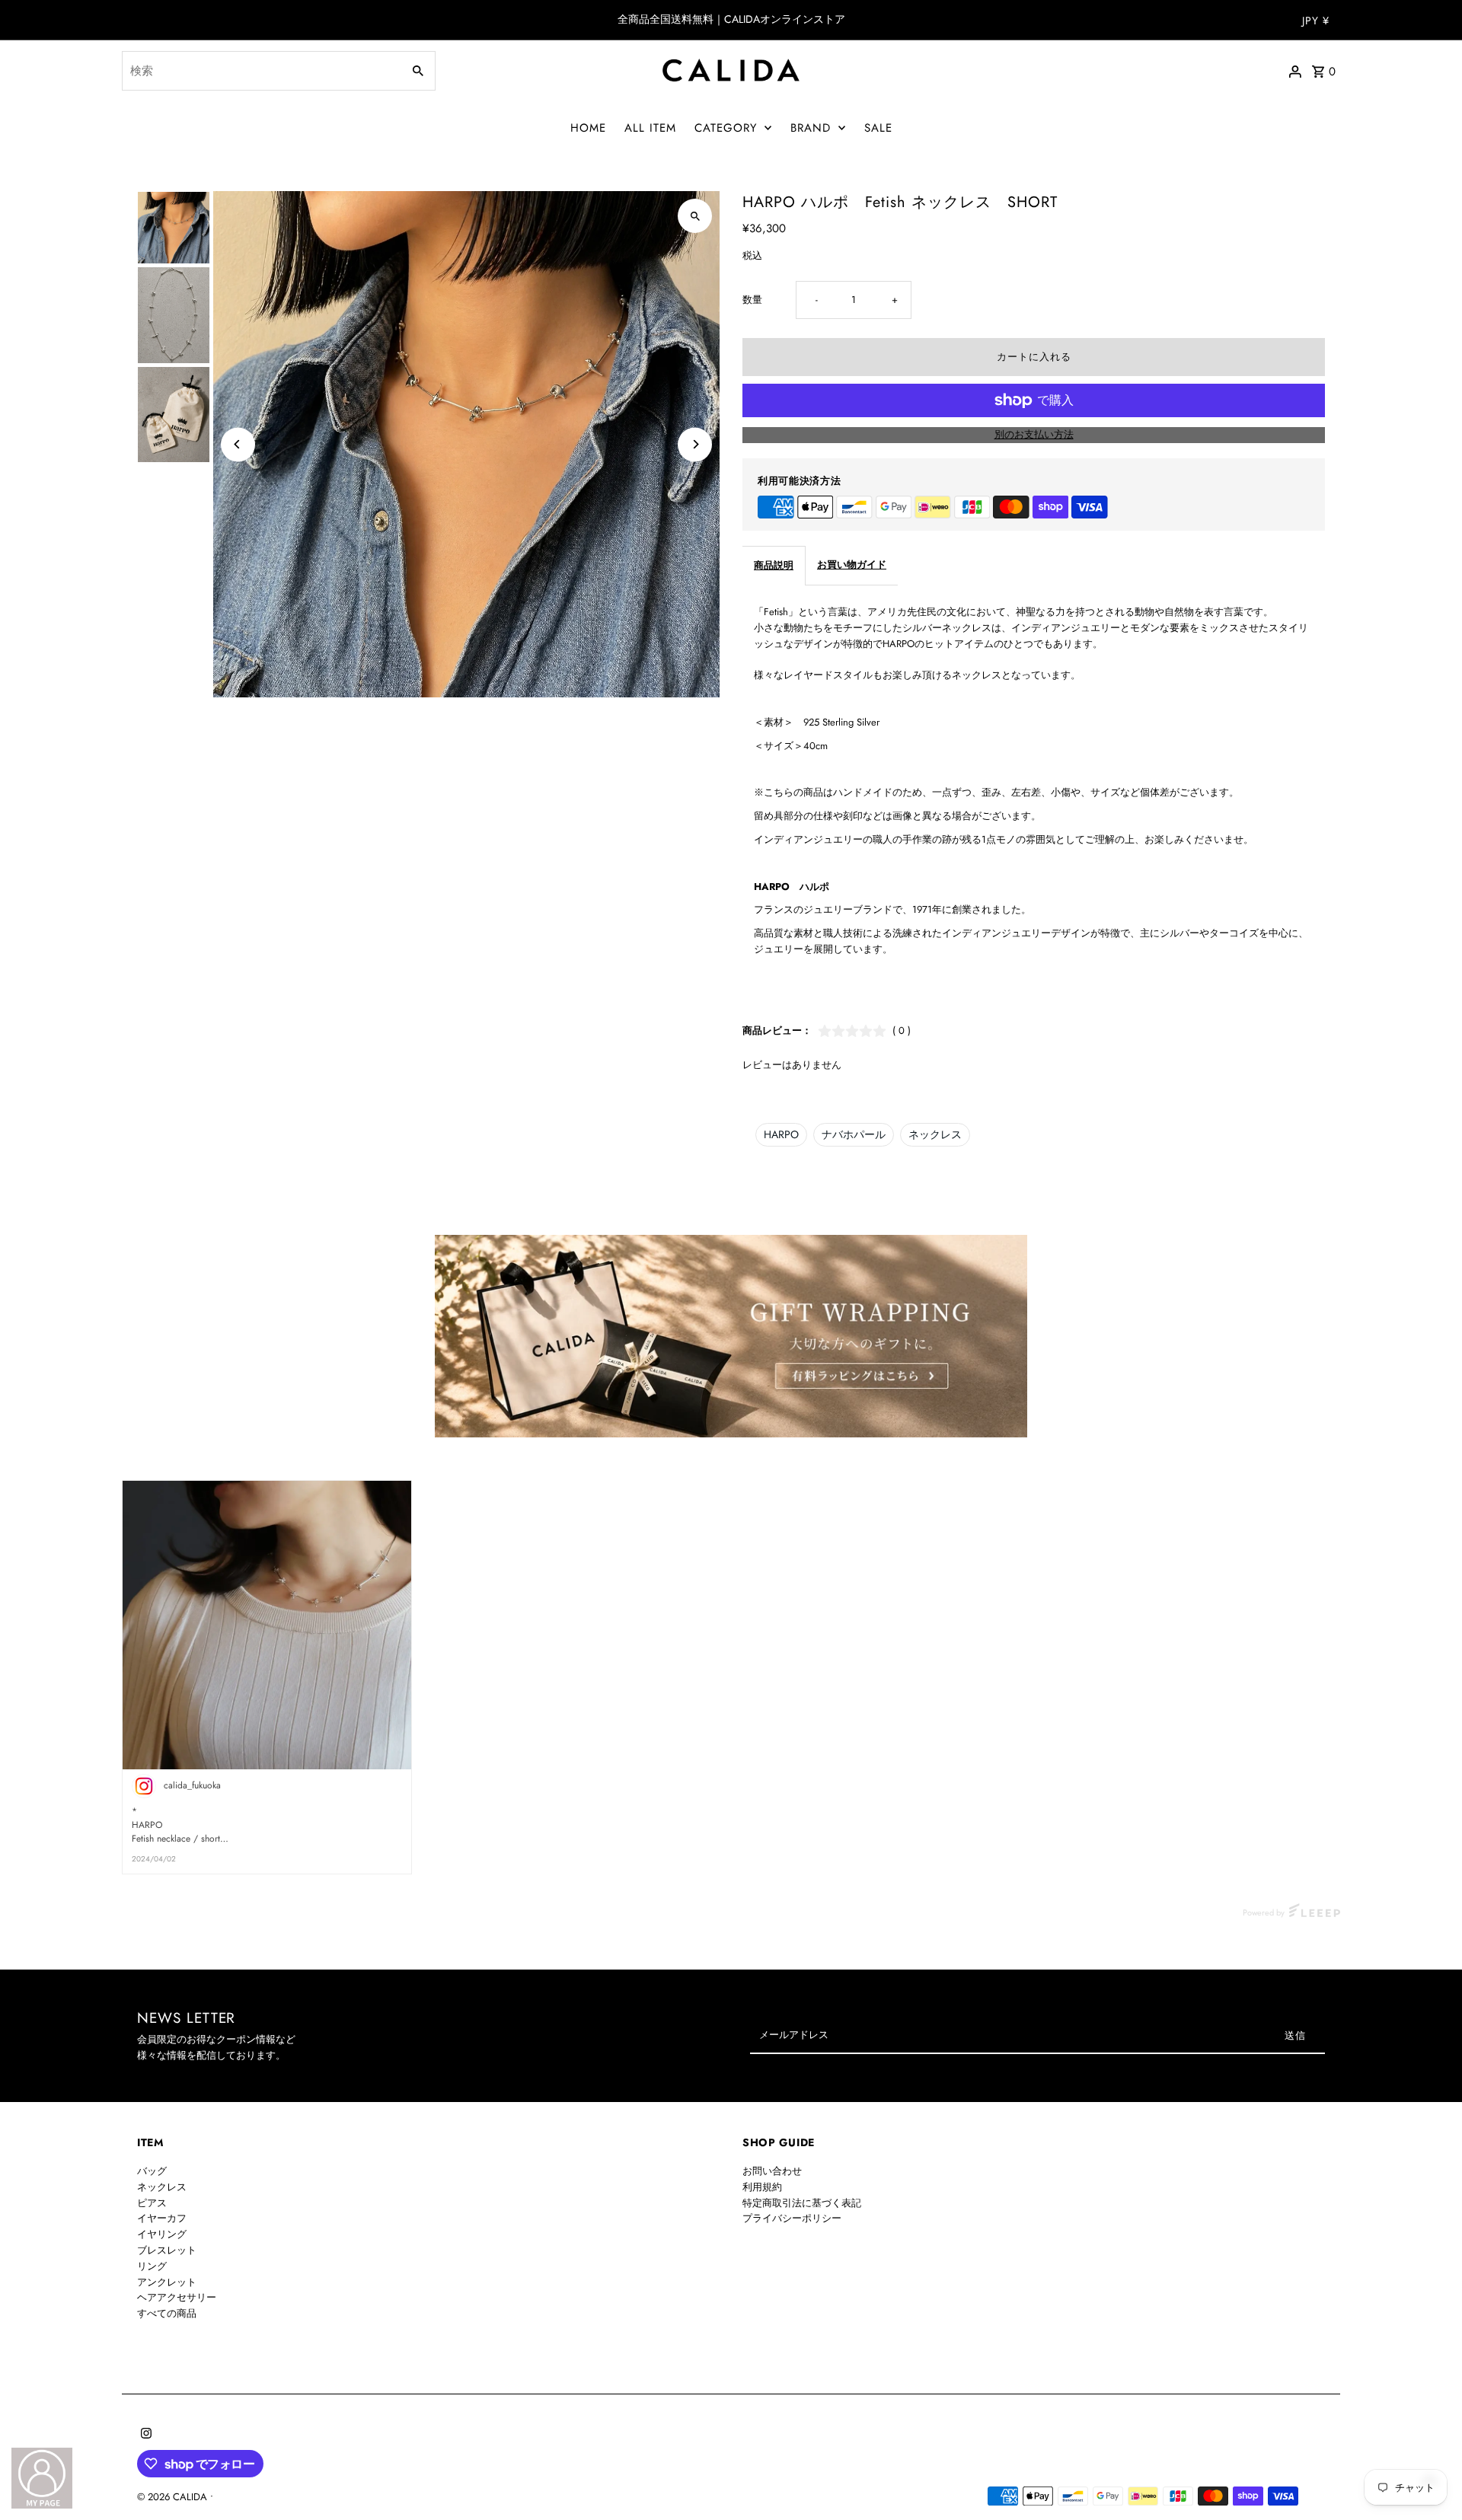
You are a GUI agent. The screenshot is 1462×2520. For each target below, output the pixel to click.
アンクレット (167, 2282)
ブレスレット (167, 2250)
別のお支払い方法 (1034, 434)
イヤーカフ (162, 2218)
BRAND (811, 128)
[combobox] (260, 71)
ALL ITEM (650, 128)
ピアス (152, 2203)
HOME (588, 128)
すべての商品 (167, 2313)
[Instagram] (144, 2435)
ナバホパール (854, 1134)
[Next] (695, 444)
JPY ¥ (1316, 21)
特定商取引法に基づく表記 (802, 2203)
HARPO (781, 1134)
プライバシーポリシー (792, 2218)
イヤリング (162, 2234)
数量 (752, 300)
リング (152, 2266)
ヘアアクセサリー (177, 2297)
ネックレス (935, 1134)
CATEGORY (726, 128)
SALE (878, 128)
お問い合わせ (772, 2171)
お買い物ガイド (852, 565)
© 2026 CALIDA (174, 2497)
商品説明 (774, 565)
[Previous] (238, 444)
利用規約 (762, 2187)
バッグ (152, 2171)
